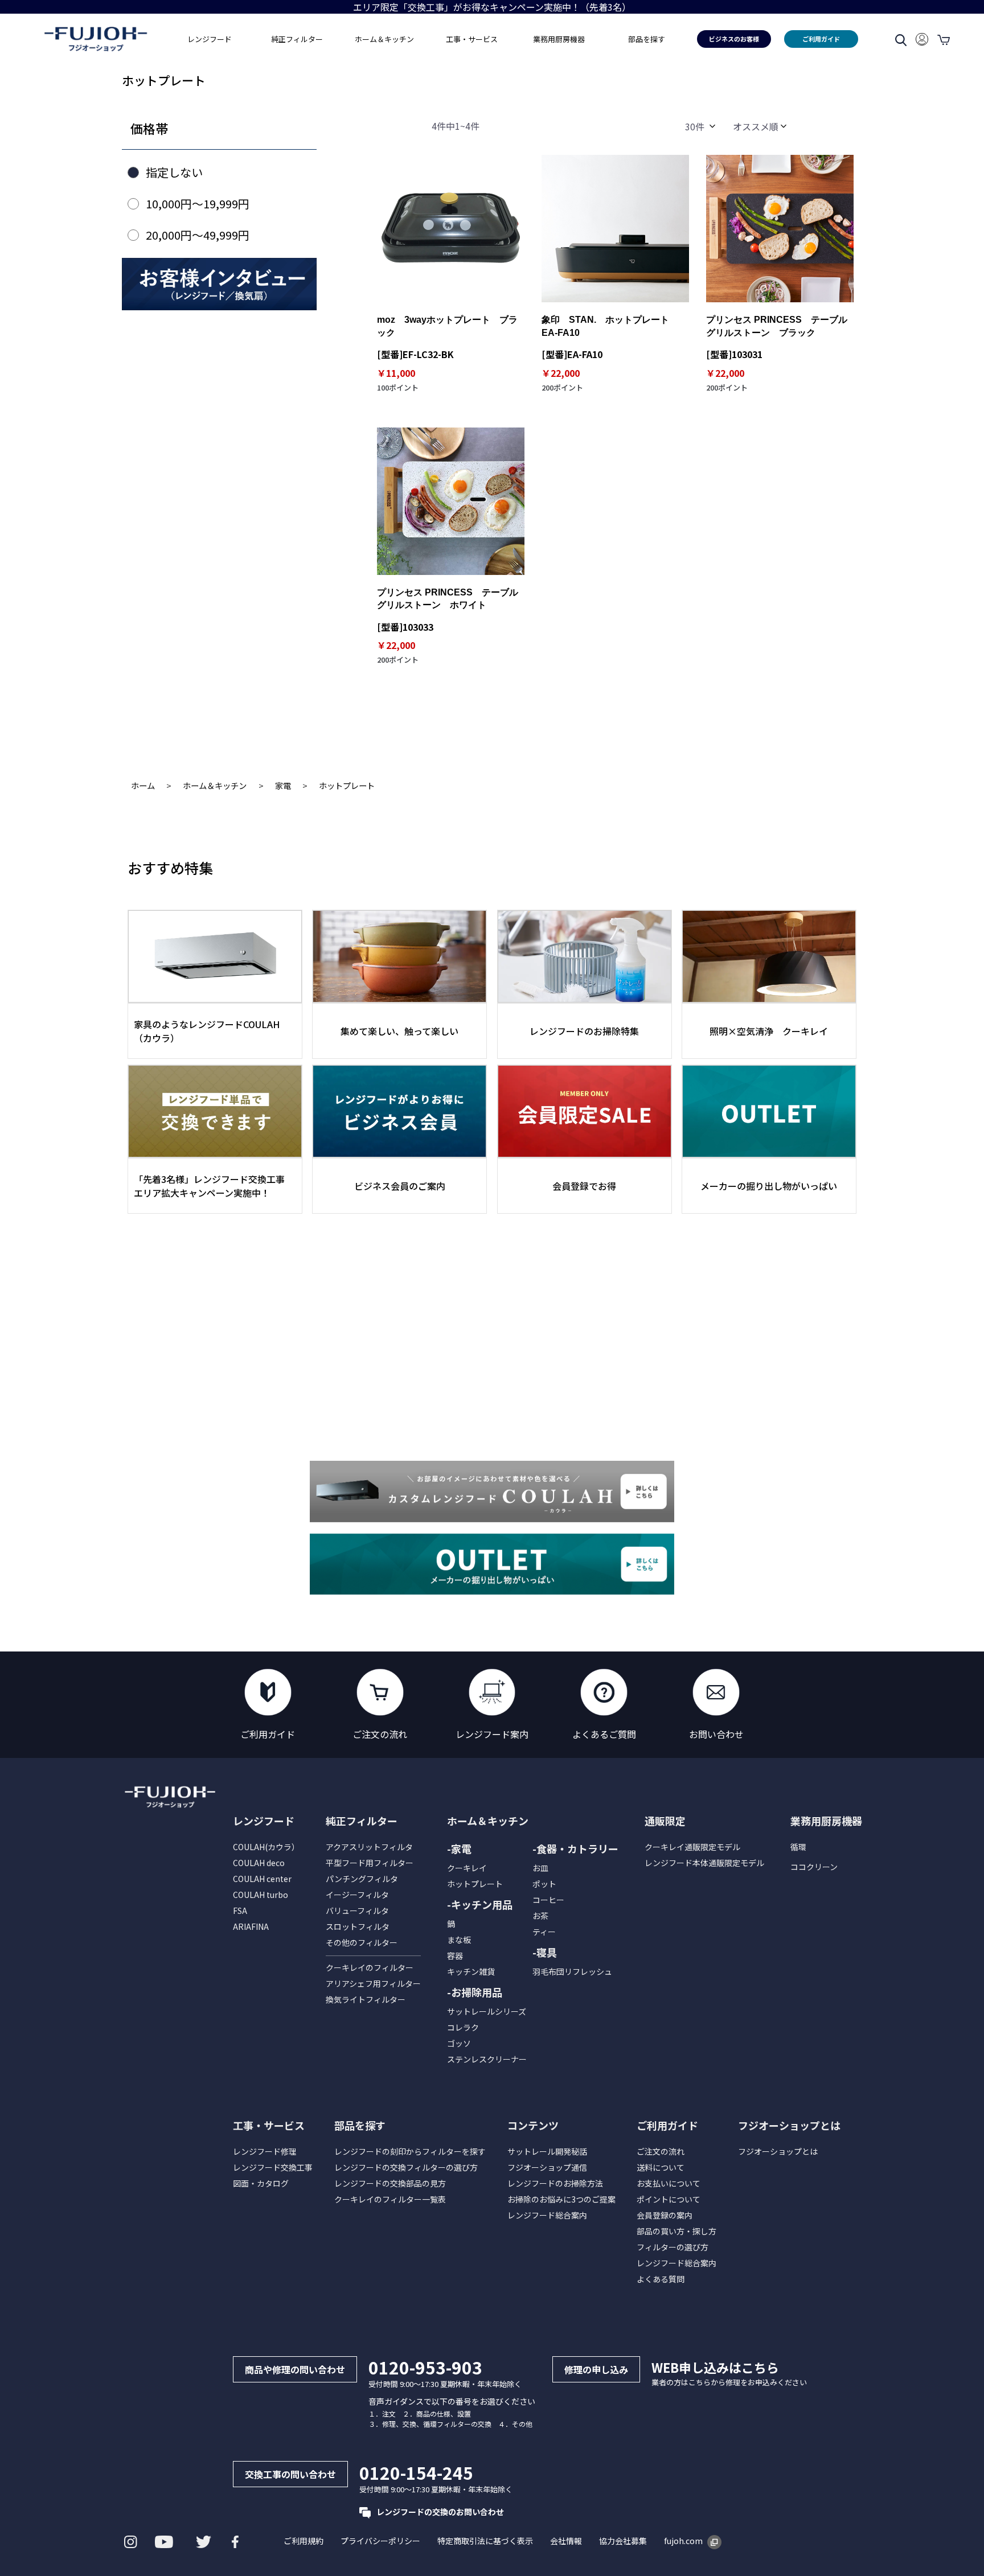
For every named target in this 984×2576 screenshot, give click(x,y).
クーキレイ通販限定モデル (692, 1847)
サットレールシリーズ (487, 2011)
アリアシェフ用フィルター (373, 1983)
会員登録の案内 (665, 2215)
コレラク (463, 2027)
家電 (283, 785)
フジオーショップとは (778, 2151)
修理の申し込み (596, 2369)
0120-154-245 (416, 2472)
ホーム (143, 785)
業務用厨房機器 (559, 39)
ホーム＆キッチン (215, 785)
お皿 (540, 1868)
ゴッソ (459, 2043)
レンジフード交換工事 (273, 2167)
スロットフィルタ (358, 1926)
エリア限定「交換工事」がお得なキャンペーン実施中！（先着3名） (492, 7)
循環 (798, 1847)
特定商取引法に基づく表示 (485, 2541)
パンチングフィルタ (362, 1879)
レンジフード (264, 1821)
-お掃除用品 (475, 1992)
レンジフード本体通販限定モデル (704, 1863)
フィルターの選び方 (673, 2247)
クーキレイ (467, 1868)
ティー (544, 1932)
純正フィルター (362, 1821)
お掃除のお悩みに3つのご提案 (561, 2199)
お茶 (540, 1916)
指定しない (174, 172)
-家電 (459, 1848)
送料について (661, 2167)
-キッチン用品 (480, 1904)
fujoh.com (683, 2541)
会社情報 (566, 2541)
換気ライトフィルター (366, 1999)
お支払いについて (669, 2183)
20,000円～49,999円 (198, 235)
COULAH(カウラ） (266, 1847)
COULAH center (262, 1879)
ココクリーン (814, 1867)
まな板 (459, 1940)
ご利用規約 (304, 2541)
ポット (544, 1884)
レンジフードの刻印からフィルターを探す (410, 2151)
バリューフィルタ (357, 1911)
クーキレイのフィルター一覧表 (390, 2199)
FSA (240, 1911)
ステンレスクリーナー (487, 2059)
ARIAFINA (251, 1926)
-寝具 (545, 1952)
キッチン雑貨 (471, 1971)
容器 (455, 1955)
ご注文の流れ (661, 2151)
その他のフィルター (362, 1942)
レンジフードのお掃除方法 (555, 2183)
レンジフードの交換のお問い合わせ (440, 2512)
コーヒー (548, 1900)
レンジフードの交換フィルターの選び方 (406, 2167)
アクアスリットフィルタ (369, 1847)
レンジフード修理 (265, 2151)
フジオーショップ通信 (547, 2167)
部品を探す (360, 2125)
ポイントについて (669, 2199)
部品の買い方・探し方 (676, 2231)
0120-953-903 (425, 2367)
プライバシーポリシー (380, 2541)
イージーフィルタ (357, 1895)
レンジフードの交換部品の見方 (390, 2183)
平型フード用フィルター (370, 1863)
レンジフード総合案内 (547, 2215)
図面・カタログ (261, 2183)
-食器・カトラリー (575, 1848)
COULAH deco (259, 1863)
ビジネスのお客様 (734, 39)
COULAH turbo (261, 1895)
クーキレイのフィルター (370, 1967)
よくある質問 (661, 2279)
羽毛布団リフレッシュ (572, 1971)
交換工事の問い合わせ (290, 2474)
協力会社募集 (623, 2541)
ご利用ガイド (821, 39)
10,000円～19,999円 (198, 204)
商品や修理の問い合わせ (295, 2369)
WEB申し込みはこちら (715, 2367)
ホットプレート (347, 785)
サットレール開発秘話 (547, 2151)
